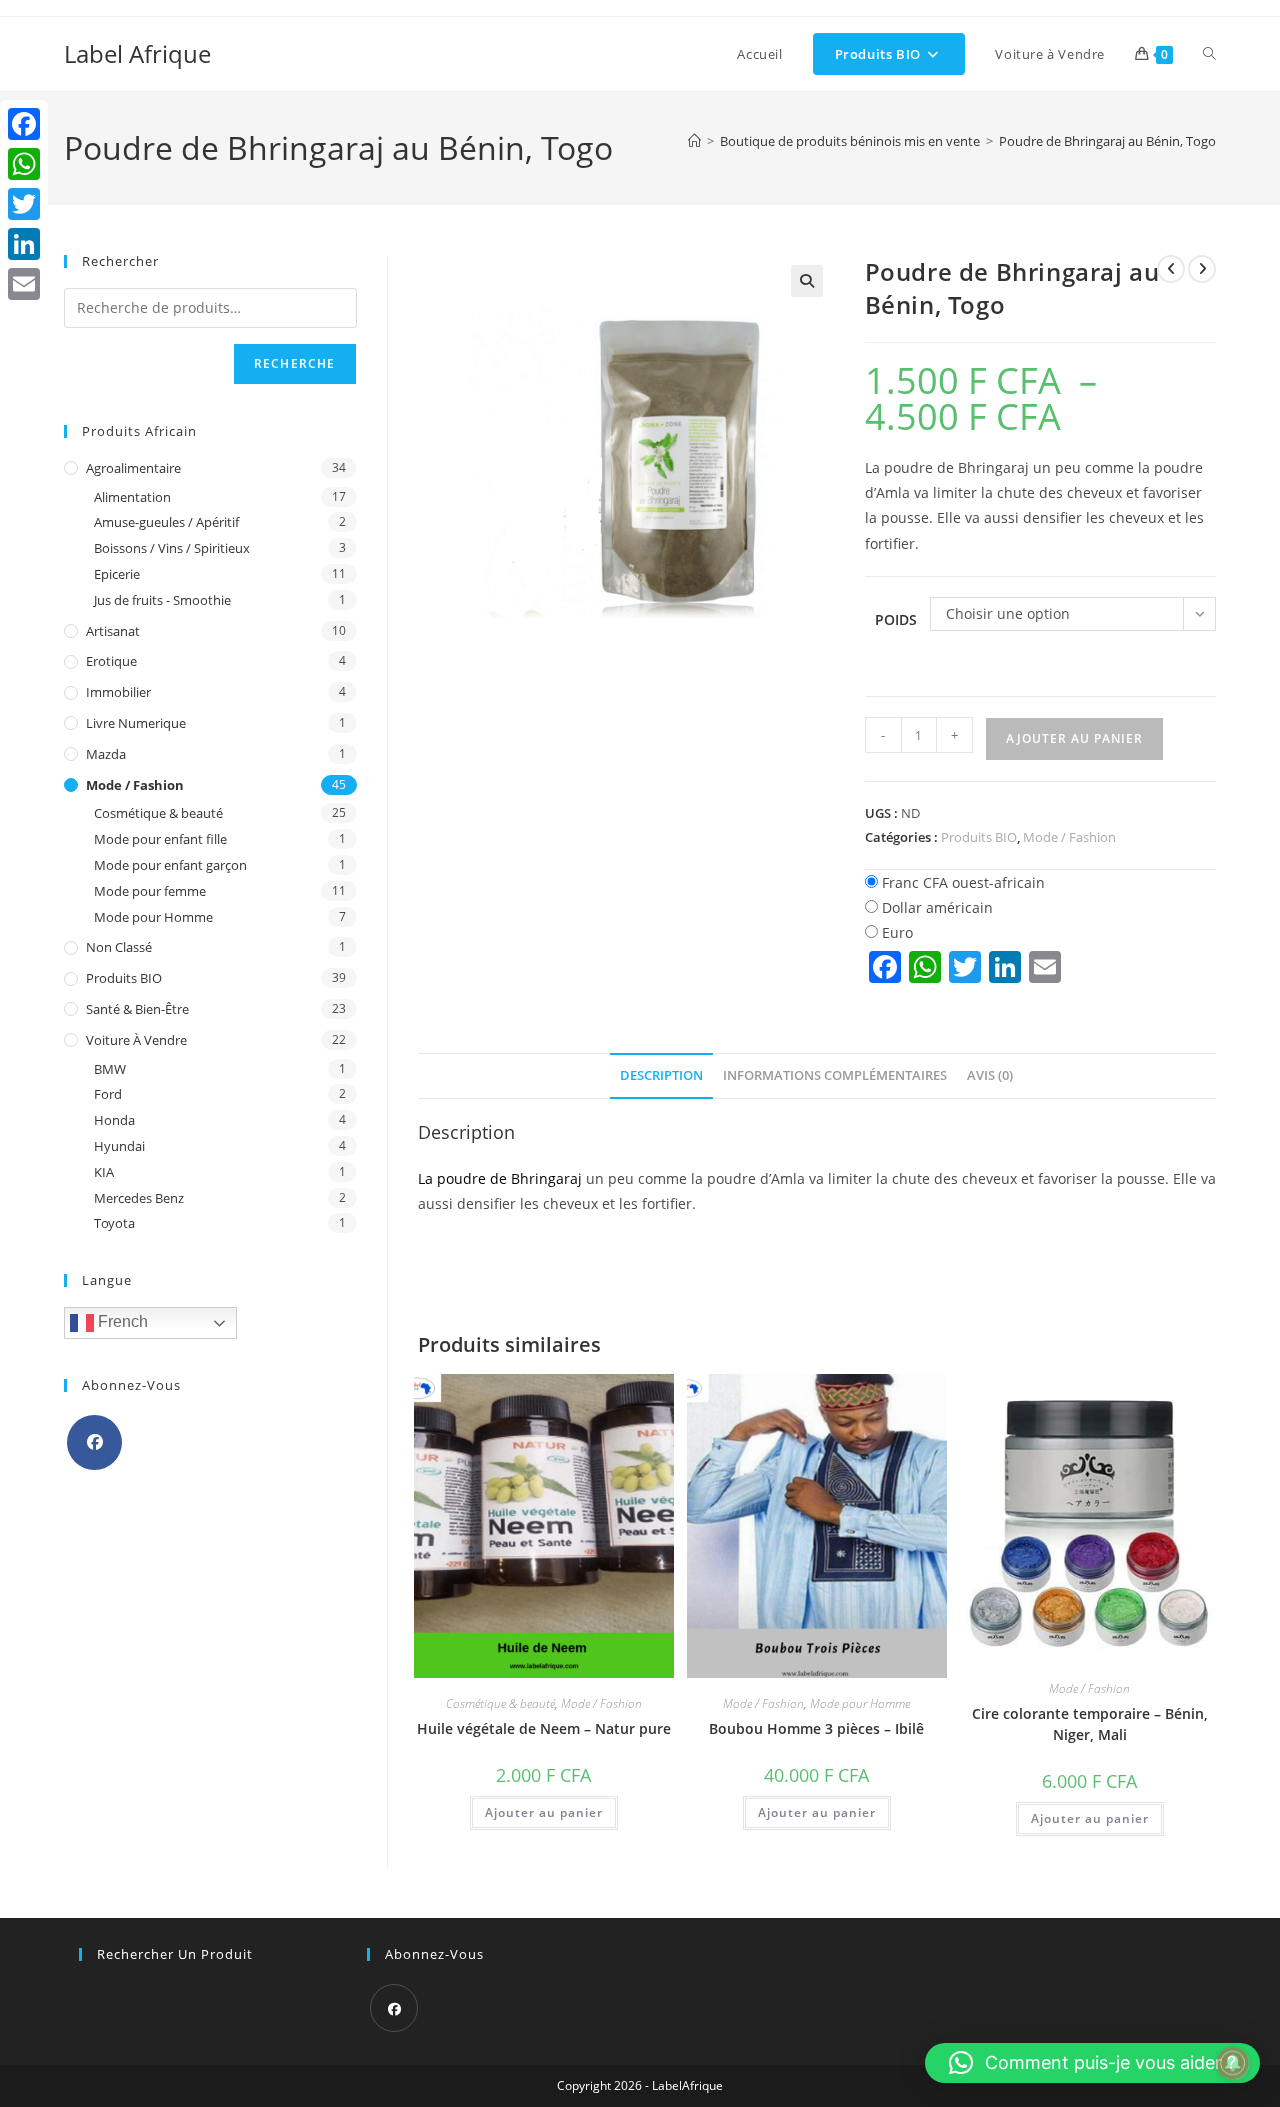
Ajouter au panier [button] (544, 1812)
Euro (897, 932)
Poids (896, 619)
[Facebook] (94, 1442)
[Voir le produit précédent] (1171, 269)
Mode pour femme (150, 891)
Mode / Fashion (1069, 837)
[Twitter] (24, 204)
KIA (104, 1172)
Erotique (111, 661)
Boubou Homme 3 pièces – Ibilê (816, 1728)
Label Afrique (137, 53)
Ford (108, 1094)
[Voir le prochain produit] (1202, 269)
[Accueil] (694, 141)
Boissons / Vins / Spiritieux (172, 548)
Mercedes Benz (139, 1198)
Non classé (119, 947)
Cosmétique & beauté (500, 1703)
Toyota (114, 1223)
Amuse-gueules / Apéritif (166, 522)
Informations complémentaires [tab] (835, 1075)
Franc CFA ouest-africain (963, 882)
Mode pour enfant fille (160, 839)
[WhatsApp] (24, 164)
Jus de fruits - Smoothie (162, 600)
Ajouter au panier (1074, 738)
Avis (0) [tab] (990, 1075)
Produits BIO (979, 837)
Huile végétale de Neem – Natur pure (544, 1728)
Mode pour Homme (860, 1703)
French (121, 1321)
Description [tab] (661, 1075)
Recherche (295, 363)
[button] (807, 281)
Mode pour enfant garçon (170, 865)
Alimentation (132, 497)
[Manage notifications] (1233, 2063)
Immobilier (118, 692)
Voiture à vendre (136, 1040)
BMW (110, 1069)
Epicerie (117, 574)
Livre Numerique (136, 723)
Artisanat (113, 631)
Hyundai (119, 1146)
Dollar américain (937, 907)
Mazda (106, 754)
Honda (114, 1120)
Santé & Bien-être (137, 1009)
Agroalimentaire (133, 468)
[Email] (24, 284)
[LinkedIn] (24, 244)
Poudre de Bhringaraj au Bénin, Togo (1107, 141)
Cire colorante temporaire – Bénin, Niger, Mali (1090, 1724)
